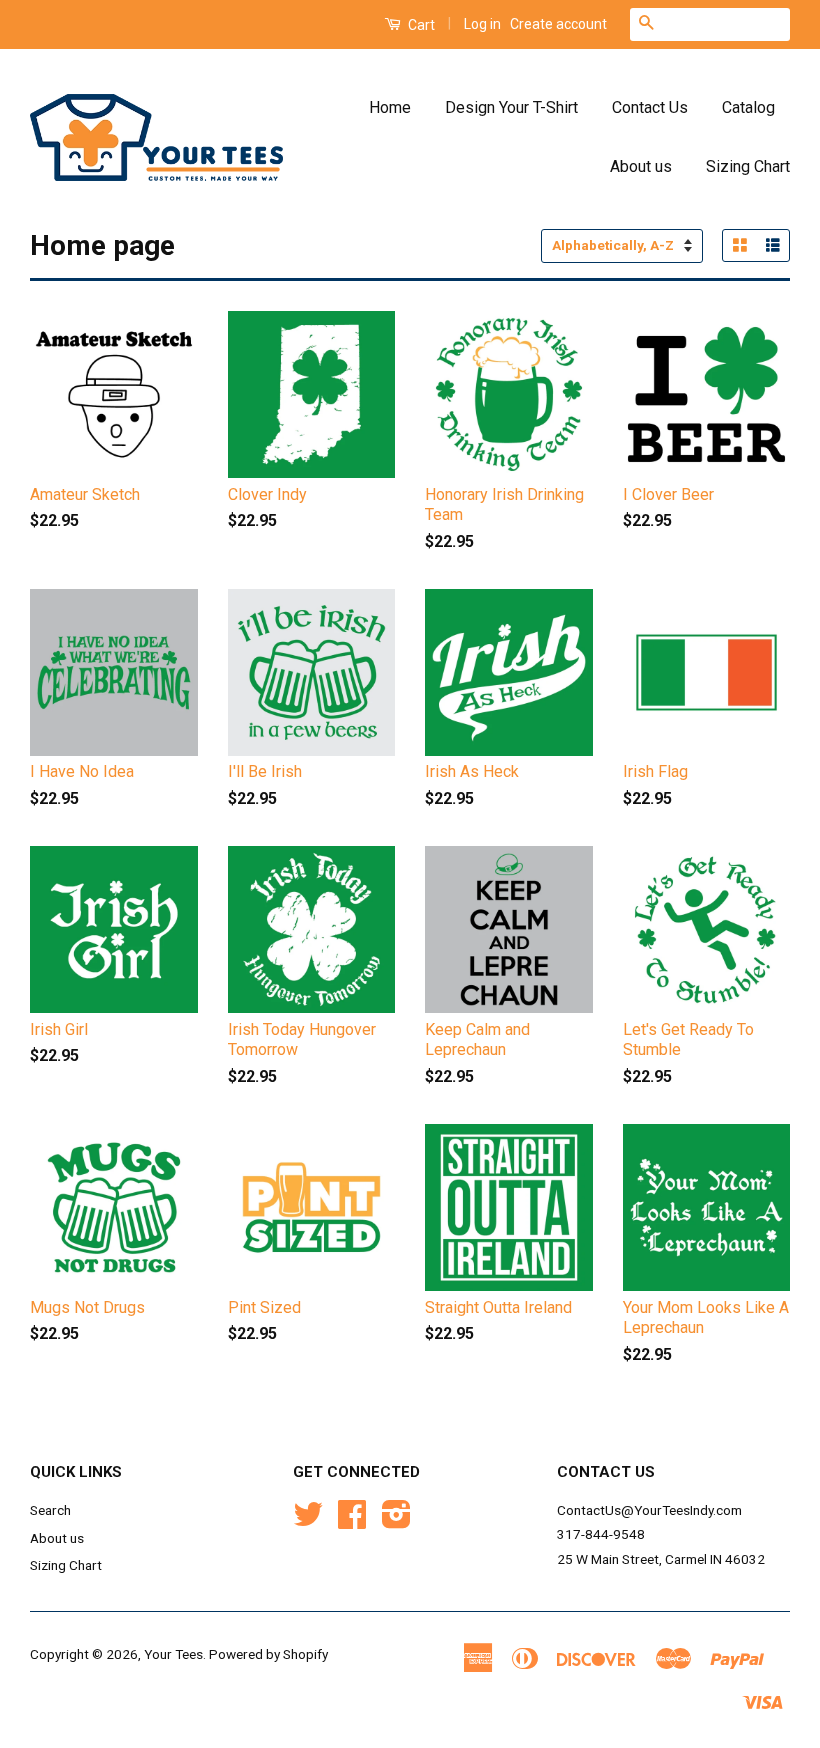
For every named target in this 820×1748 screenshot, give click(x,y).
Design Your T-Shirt (511, 107)
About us (641, 166)
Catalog (748, 107)
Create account (558, 24)
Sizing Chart (748, 166)
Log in (482, 24)
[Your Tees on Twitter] (308, 1521)
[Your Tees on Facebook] (352, 1521)
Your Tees (173, 1654)
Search (50, 1510)
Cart (420, 25)
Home (390, 107)
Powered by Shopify (268, 1654)
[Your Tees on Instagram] (396, 1521)
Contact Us (650, 107)
